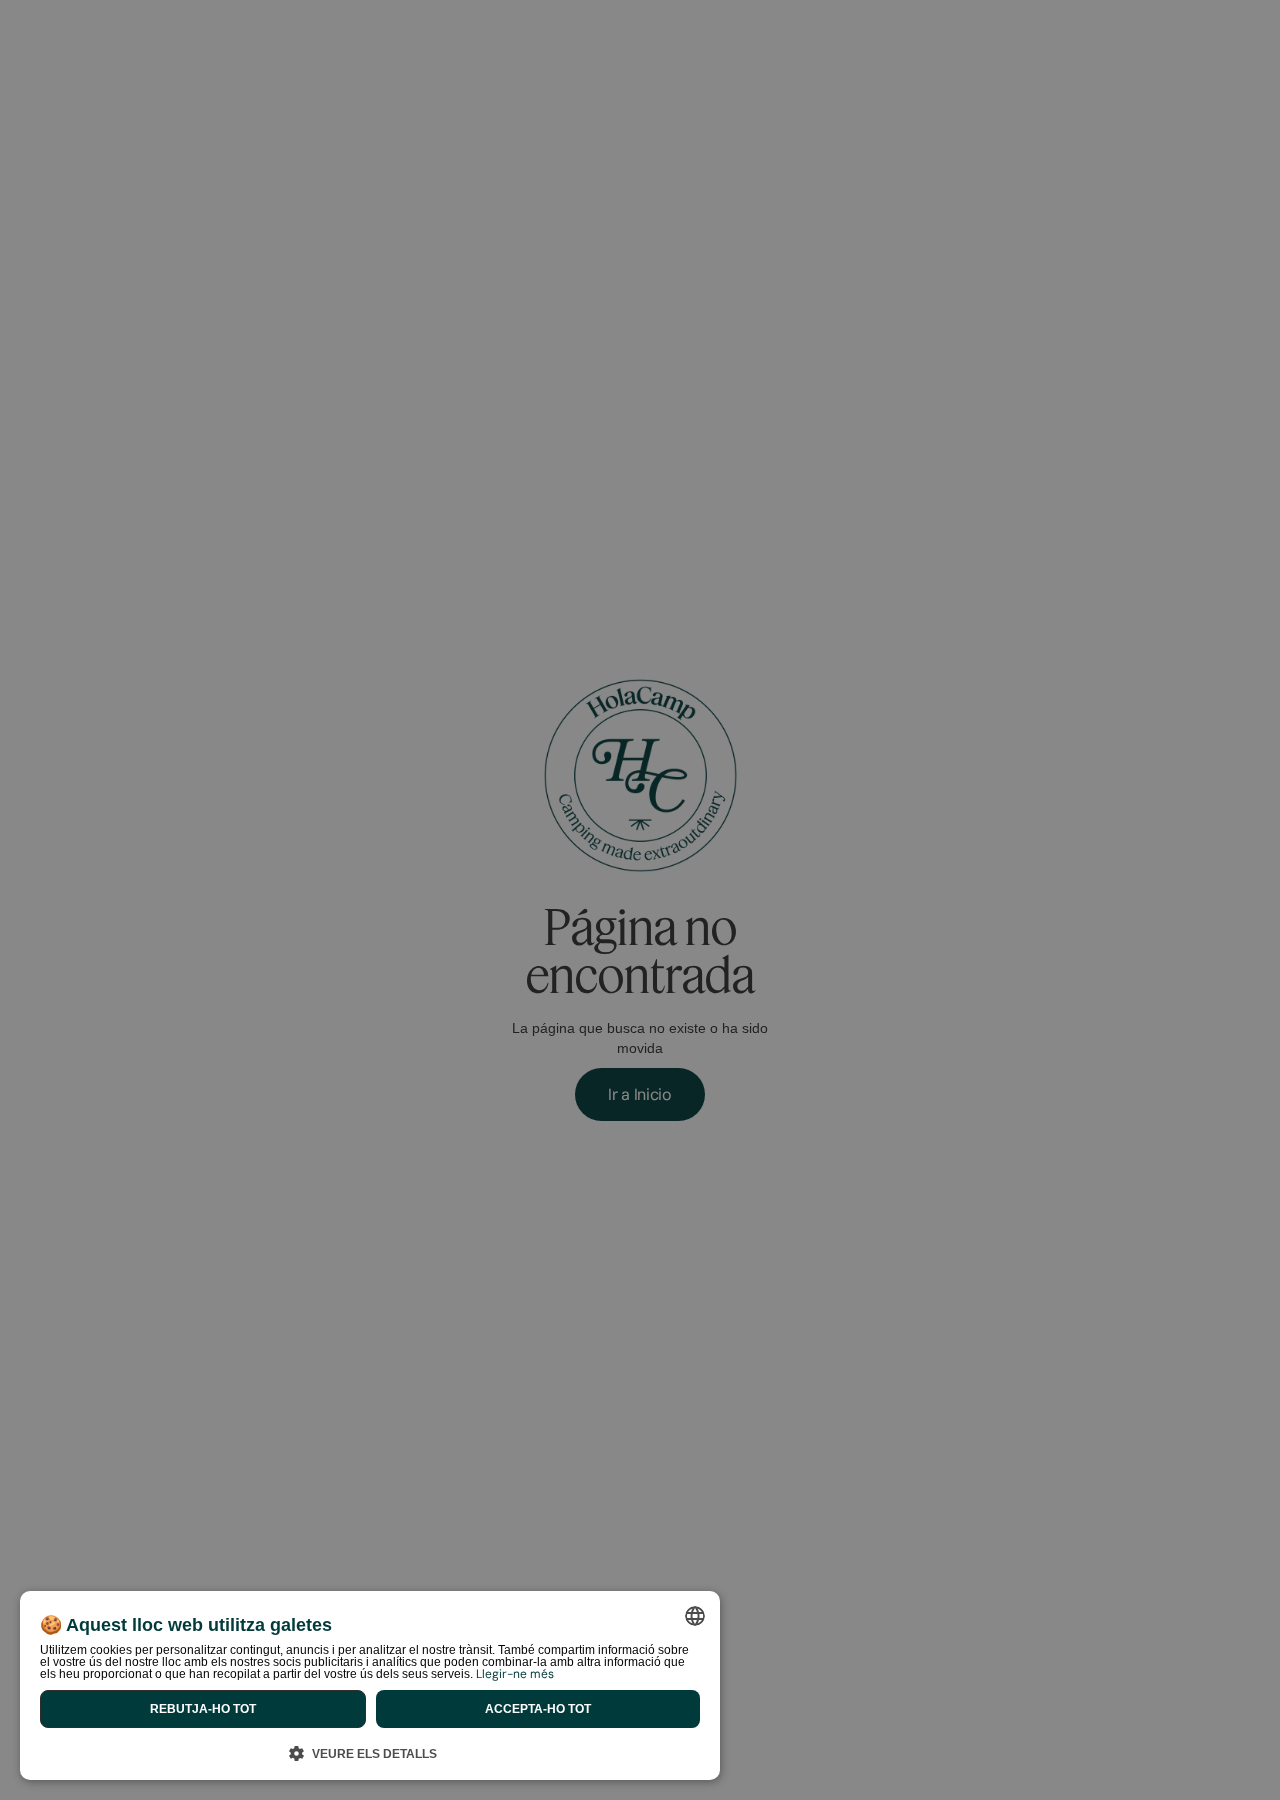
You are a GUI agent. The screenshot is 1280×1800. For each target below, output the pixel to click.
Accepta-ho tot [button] (538, 1709)
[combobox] (695, 1616)
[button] (370, 1750)
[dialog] (370, 1685)
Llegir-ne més (515, 1674)
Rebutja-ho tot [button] (203, 1709)
